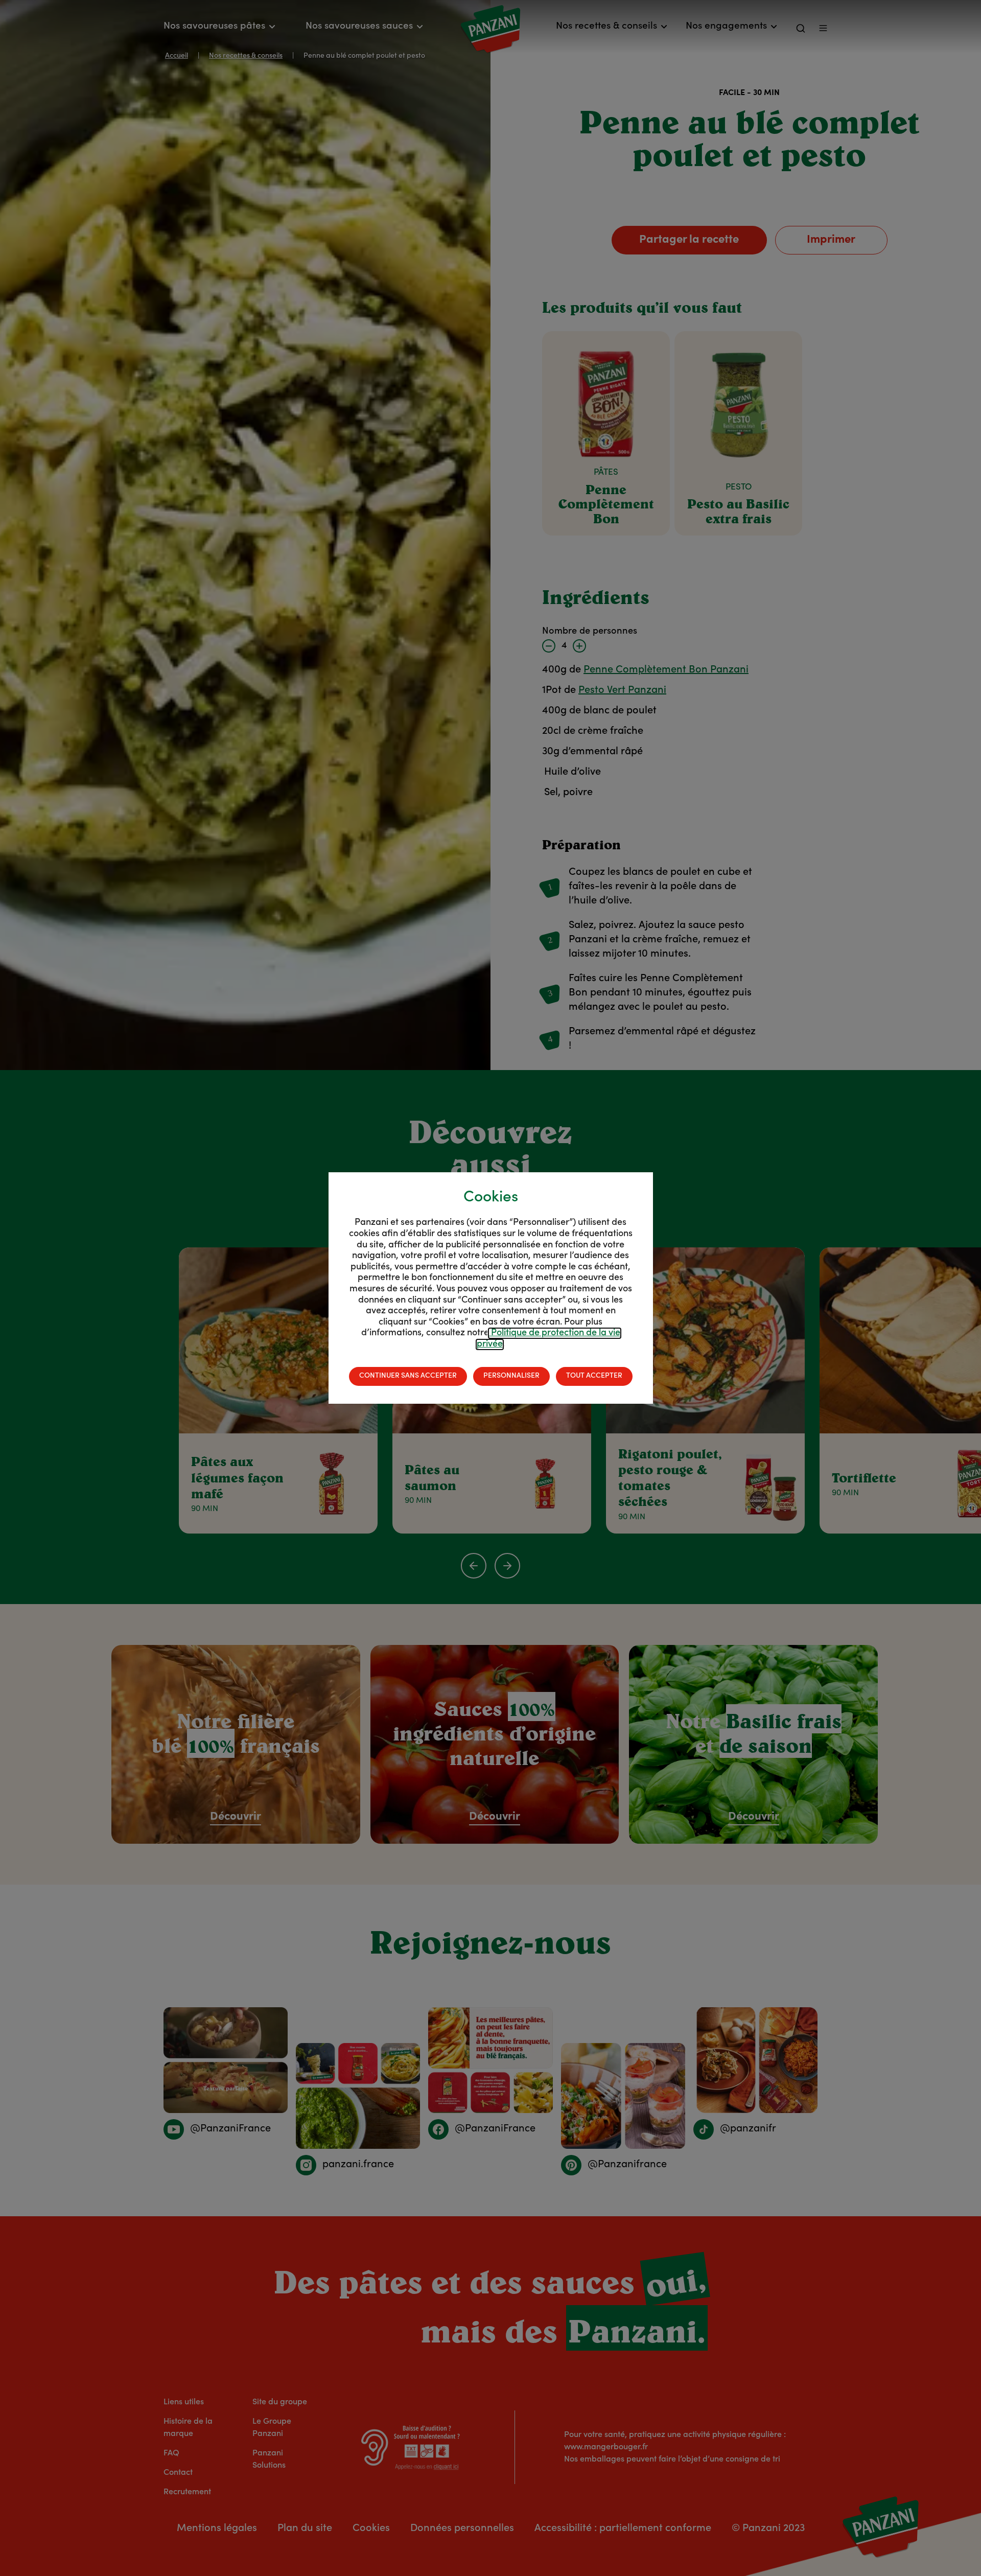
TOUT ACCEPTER (594, 1376)
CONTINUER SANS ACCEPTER (408, 1376)
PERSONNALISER (511, 1376)
